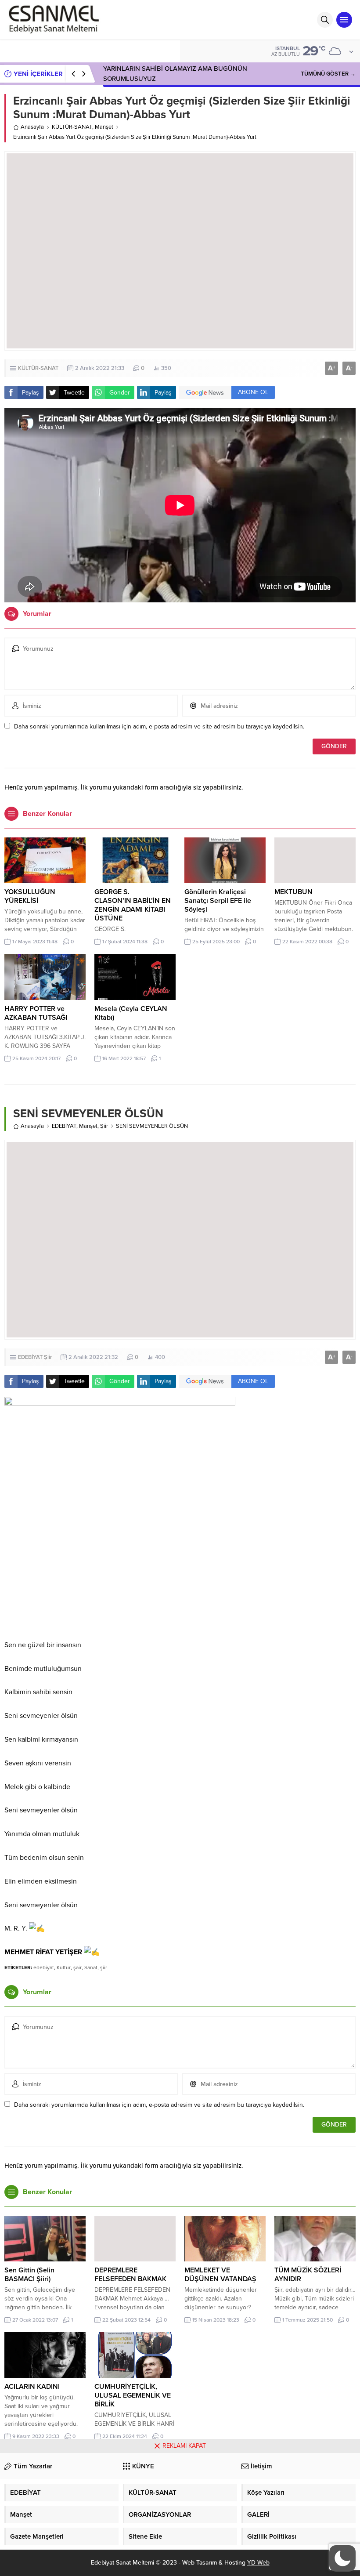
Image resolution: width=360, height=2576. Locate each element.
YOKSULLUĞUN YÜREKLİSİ (30, 896)
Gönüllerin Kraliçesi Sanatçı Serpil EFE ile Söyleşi (218, 901)
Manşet (104, 127)
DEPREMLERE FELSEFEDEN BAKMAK (130, 2275)
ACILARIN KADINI (32, 2387)
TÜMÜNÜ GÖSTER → (328, 74)
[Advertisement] (180, 2514)
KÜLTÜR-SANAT (72, 127)
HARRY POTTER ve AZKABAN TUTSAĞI (36, 1013)
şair (77, 1967)
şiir (104, 1967)
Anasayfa (32, 127)
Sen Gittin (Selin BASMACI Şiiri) (29, 2275)
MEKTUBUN (293, 892)
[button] (342, 2558)
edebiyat (44, 1967)
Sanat (91, 1967)
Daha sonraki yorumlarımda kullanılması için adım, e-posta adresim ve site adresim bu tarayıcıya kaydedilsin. (159, 726)
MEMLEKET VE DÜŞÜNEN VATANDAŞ (220, 2275)
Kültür (64, 1967)
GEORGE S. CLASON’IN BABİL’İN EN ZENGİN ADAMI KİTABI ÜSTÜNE (133, 905)
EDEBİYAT (64, 1126)
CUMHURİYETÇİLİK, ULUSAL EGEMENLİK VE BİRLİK (133, 2395)
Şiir (104, 1126)
